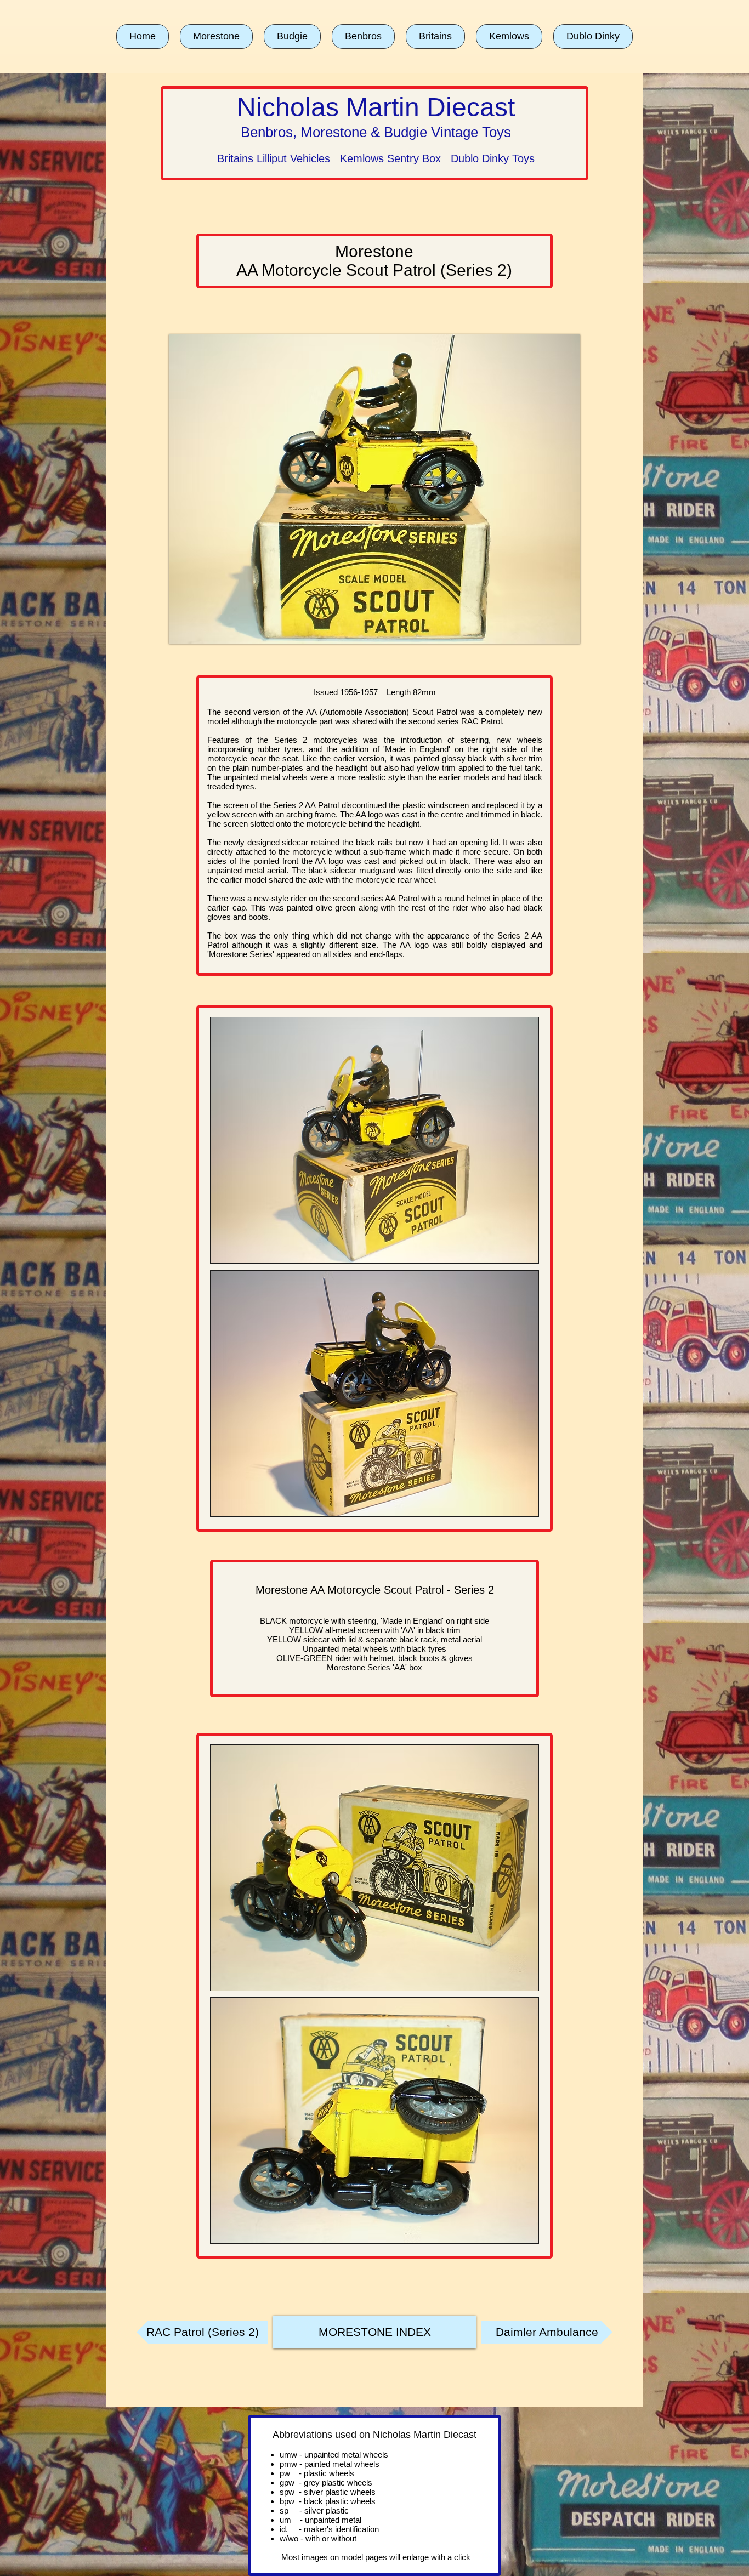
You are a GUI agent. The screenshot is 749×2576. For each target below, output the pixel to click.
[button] (216, 36)
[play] (557, 634)
